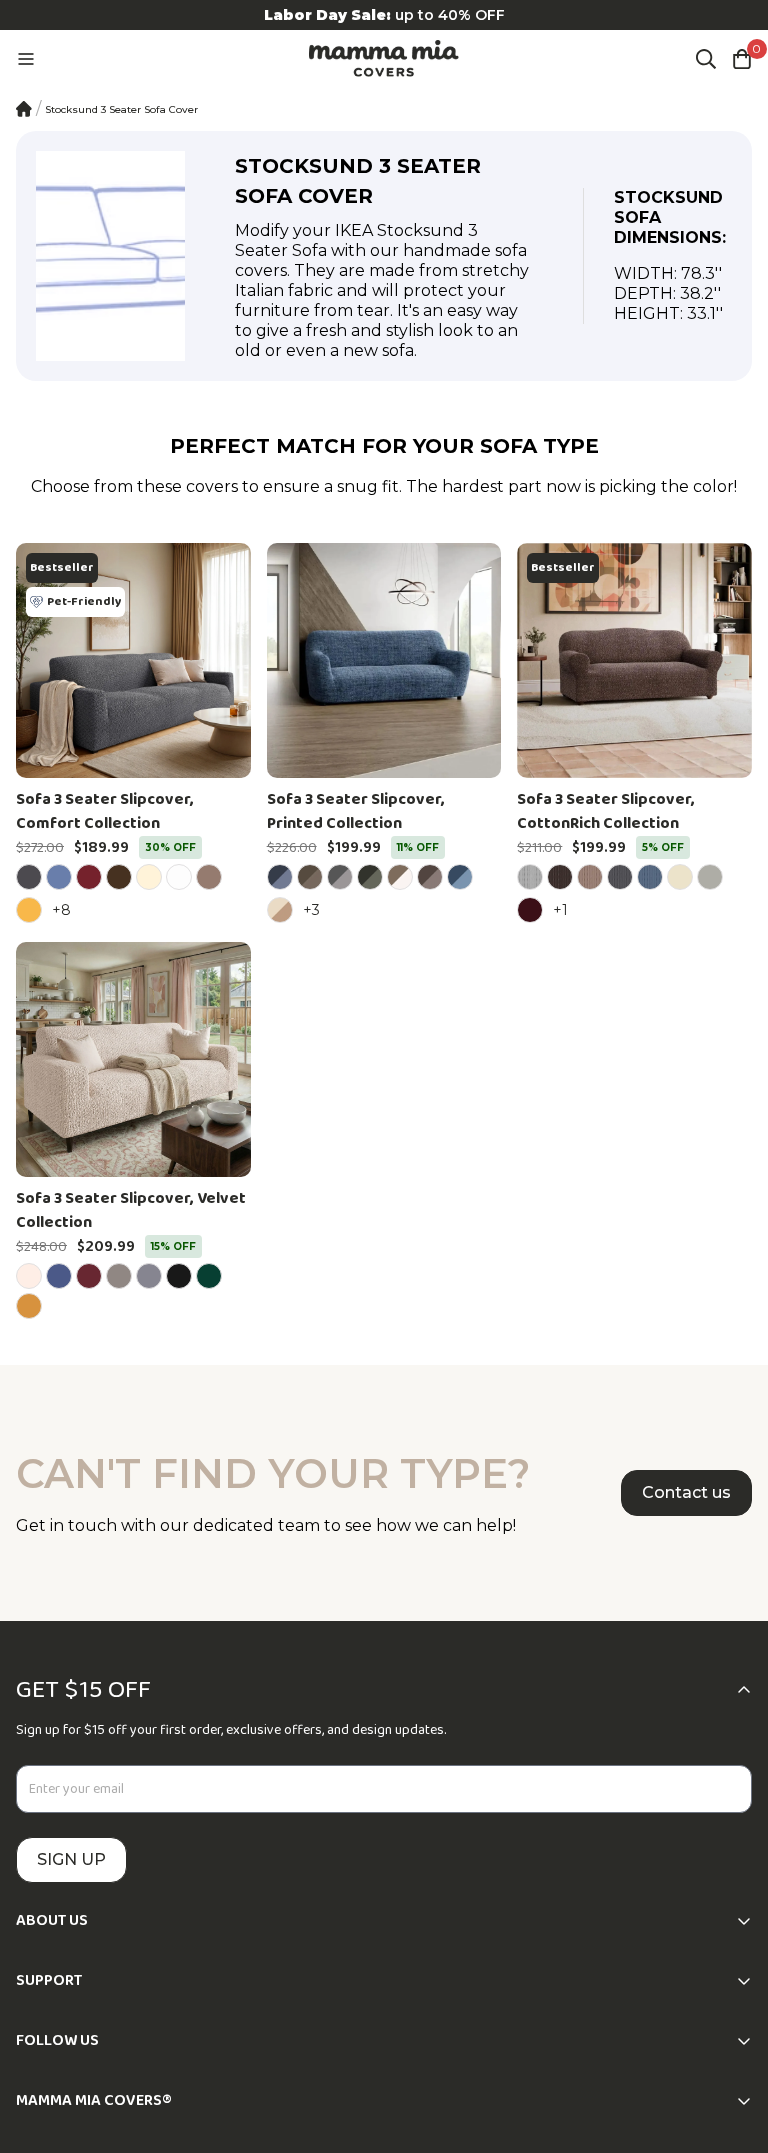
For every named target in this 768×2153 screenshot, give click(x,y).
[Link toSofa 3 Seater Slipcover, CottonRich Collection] (634, 660)
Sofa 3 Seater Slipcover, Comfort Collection (105, 812)
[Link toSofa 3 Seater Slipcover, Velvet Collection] (133, 1059)
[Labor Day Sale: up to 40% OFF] (384, 15)
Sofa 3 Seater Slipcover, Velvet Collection (131, 1211)
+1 (563, 909)
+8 (64, 909)
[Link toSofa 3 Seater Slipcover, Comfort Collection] (133, 660)
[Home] (24, 109)
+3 (314, 909)
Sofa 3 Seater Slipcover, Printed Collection (356, 812)
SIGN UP (71, 1859)
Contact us (686, 1492)
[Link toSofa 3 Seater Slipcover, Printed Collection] (384, 660)
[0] (742, 59)
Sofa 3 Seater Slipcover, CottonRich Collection (606, 812)
